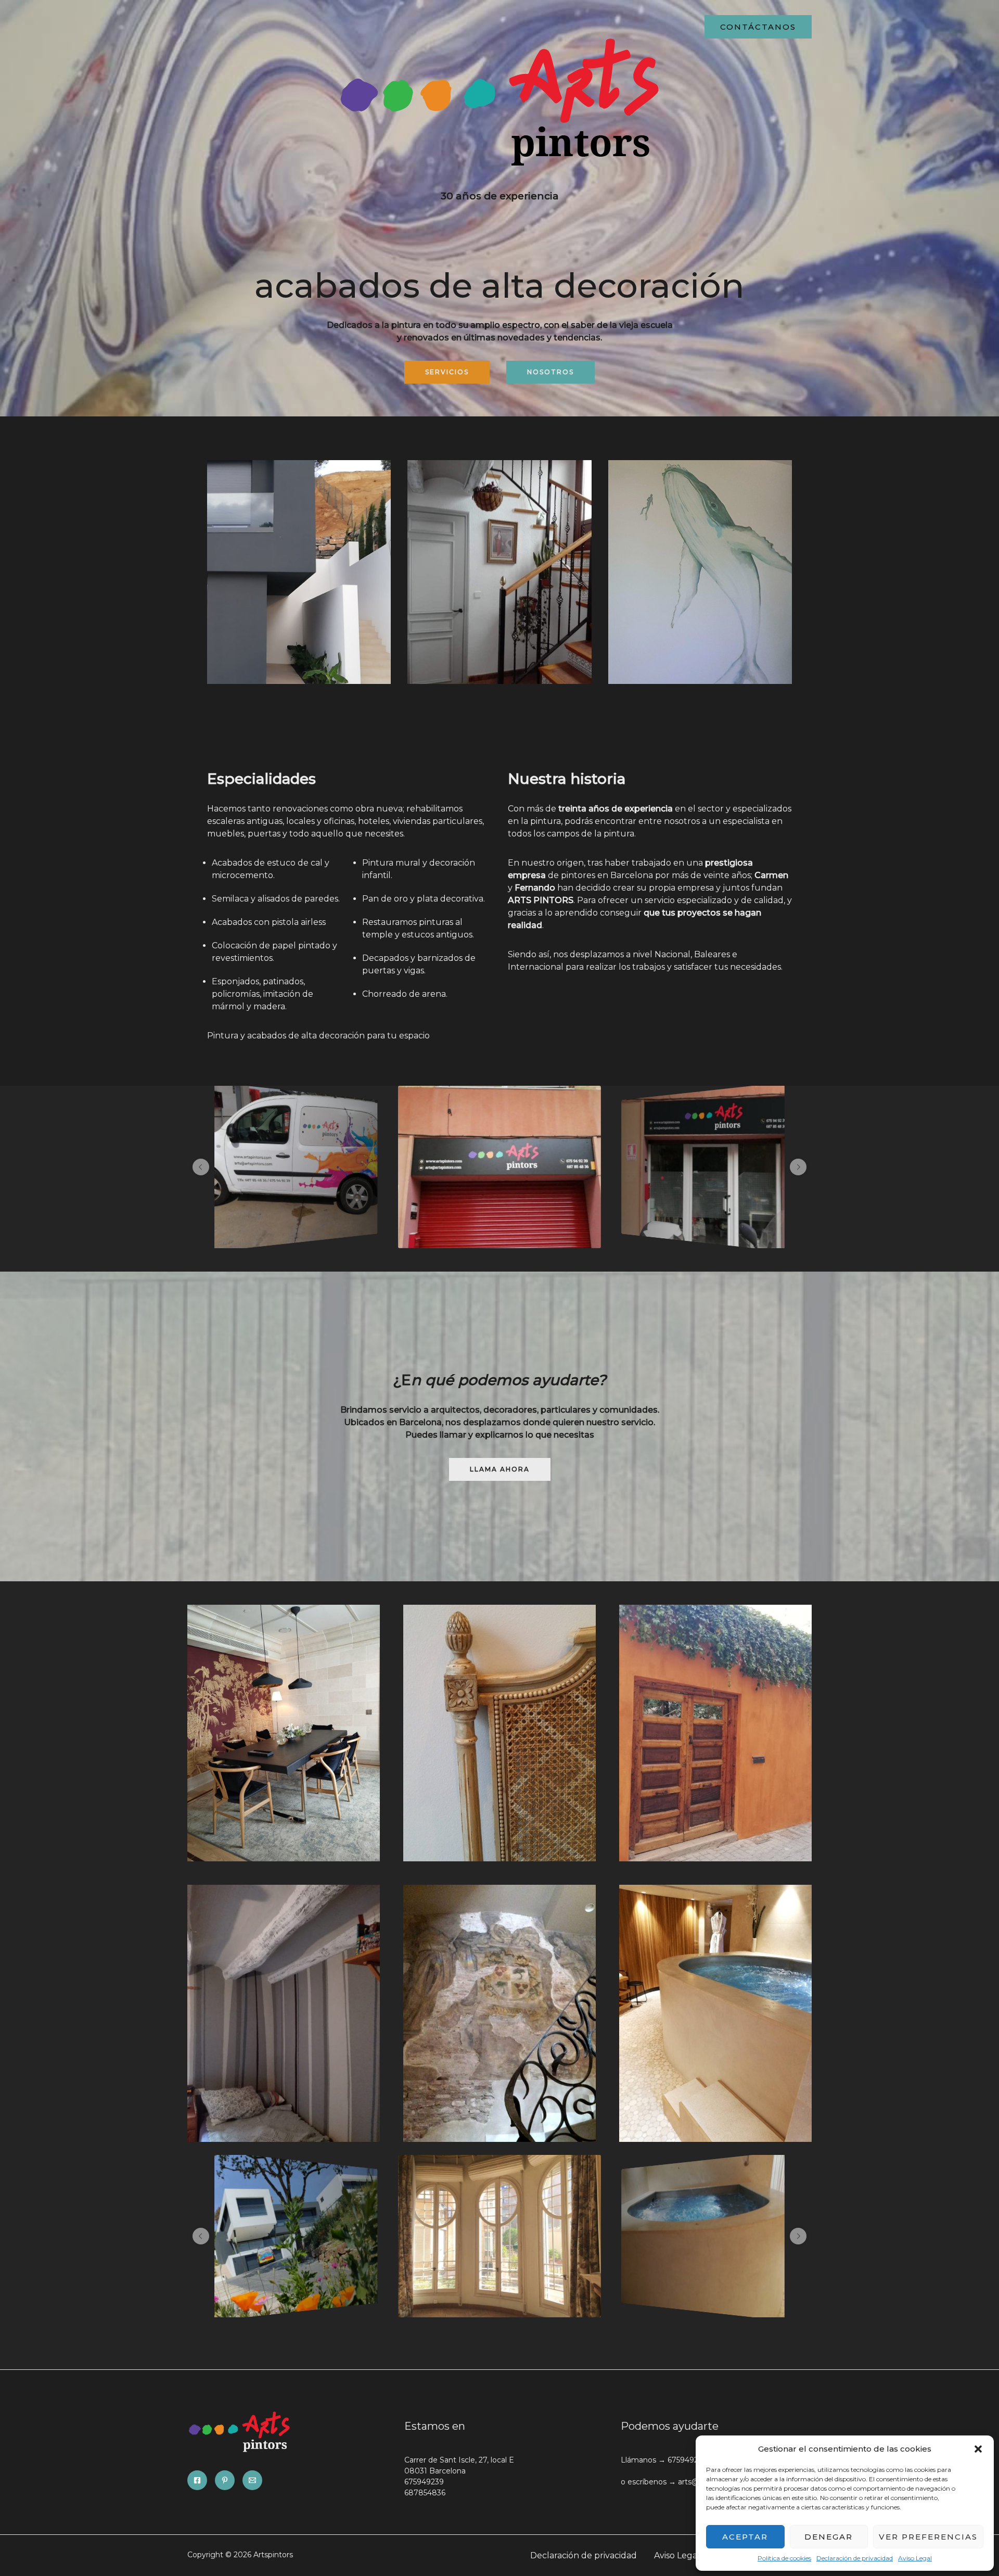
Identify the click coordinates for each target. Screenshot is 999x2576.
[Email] (252, 2480)
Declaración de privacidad (855, 2558)
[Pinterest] (225, 2480)
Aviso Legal (915, 2558)
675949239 (424, 2482)
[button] (978, 2449)
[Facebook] (197, 2480)
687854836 (425, 2493)
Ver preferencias (928, 2537)
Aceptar (745, 2537)
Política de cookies (784, 2558)
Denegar (829, 2537)
